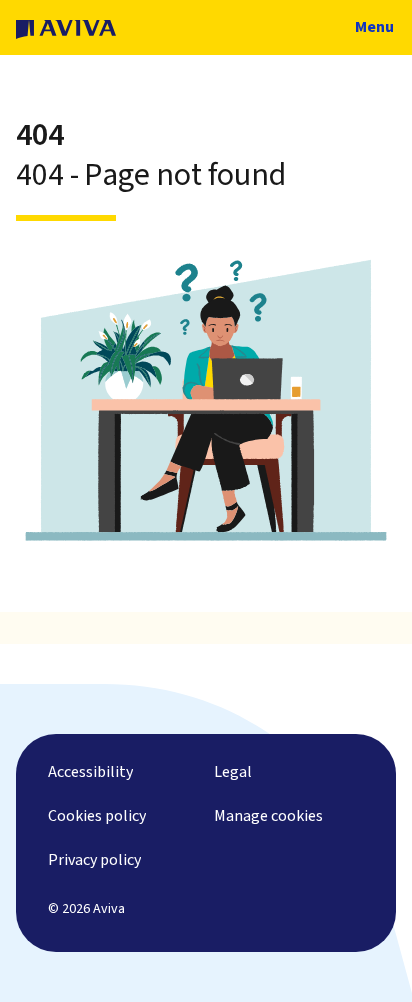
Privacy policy (94, 860)
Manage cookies (268, 816)
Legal (233, 772)
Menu (373, 27)
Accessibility (90, 772)
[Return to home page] (66, 27)
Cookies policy (97, 816)
